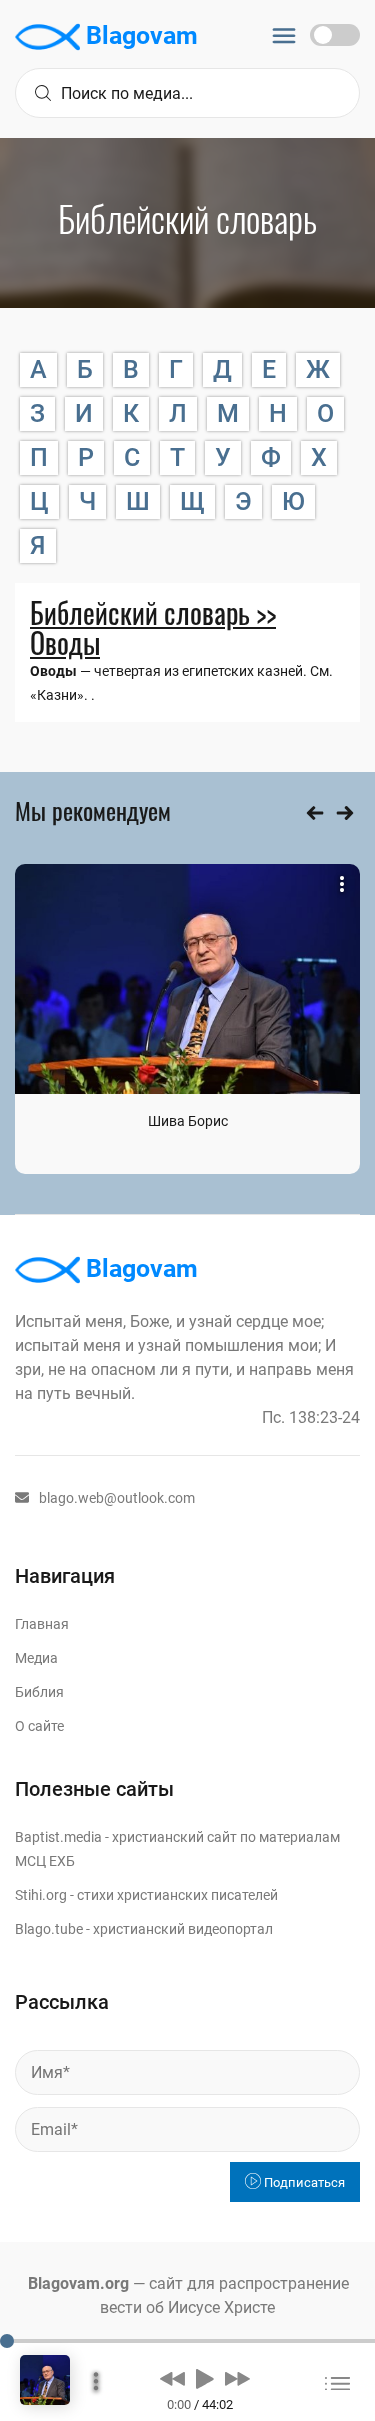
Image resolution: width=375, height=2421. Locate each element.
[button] (172, 2378)
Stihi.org (41, 1895)
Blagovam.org (78, 2283)
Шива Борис (188, 1121)
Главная (42, 1624)
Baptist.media (58, 1837)
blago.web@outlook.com (117, 1498)
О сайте (39, 1726)
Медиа (36, 1658)
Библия (39, 1692)
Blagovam (139, 35)
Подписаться (303, 2182)
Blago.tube (49, 1929)
